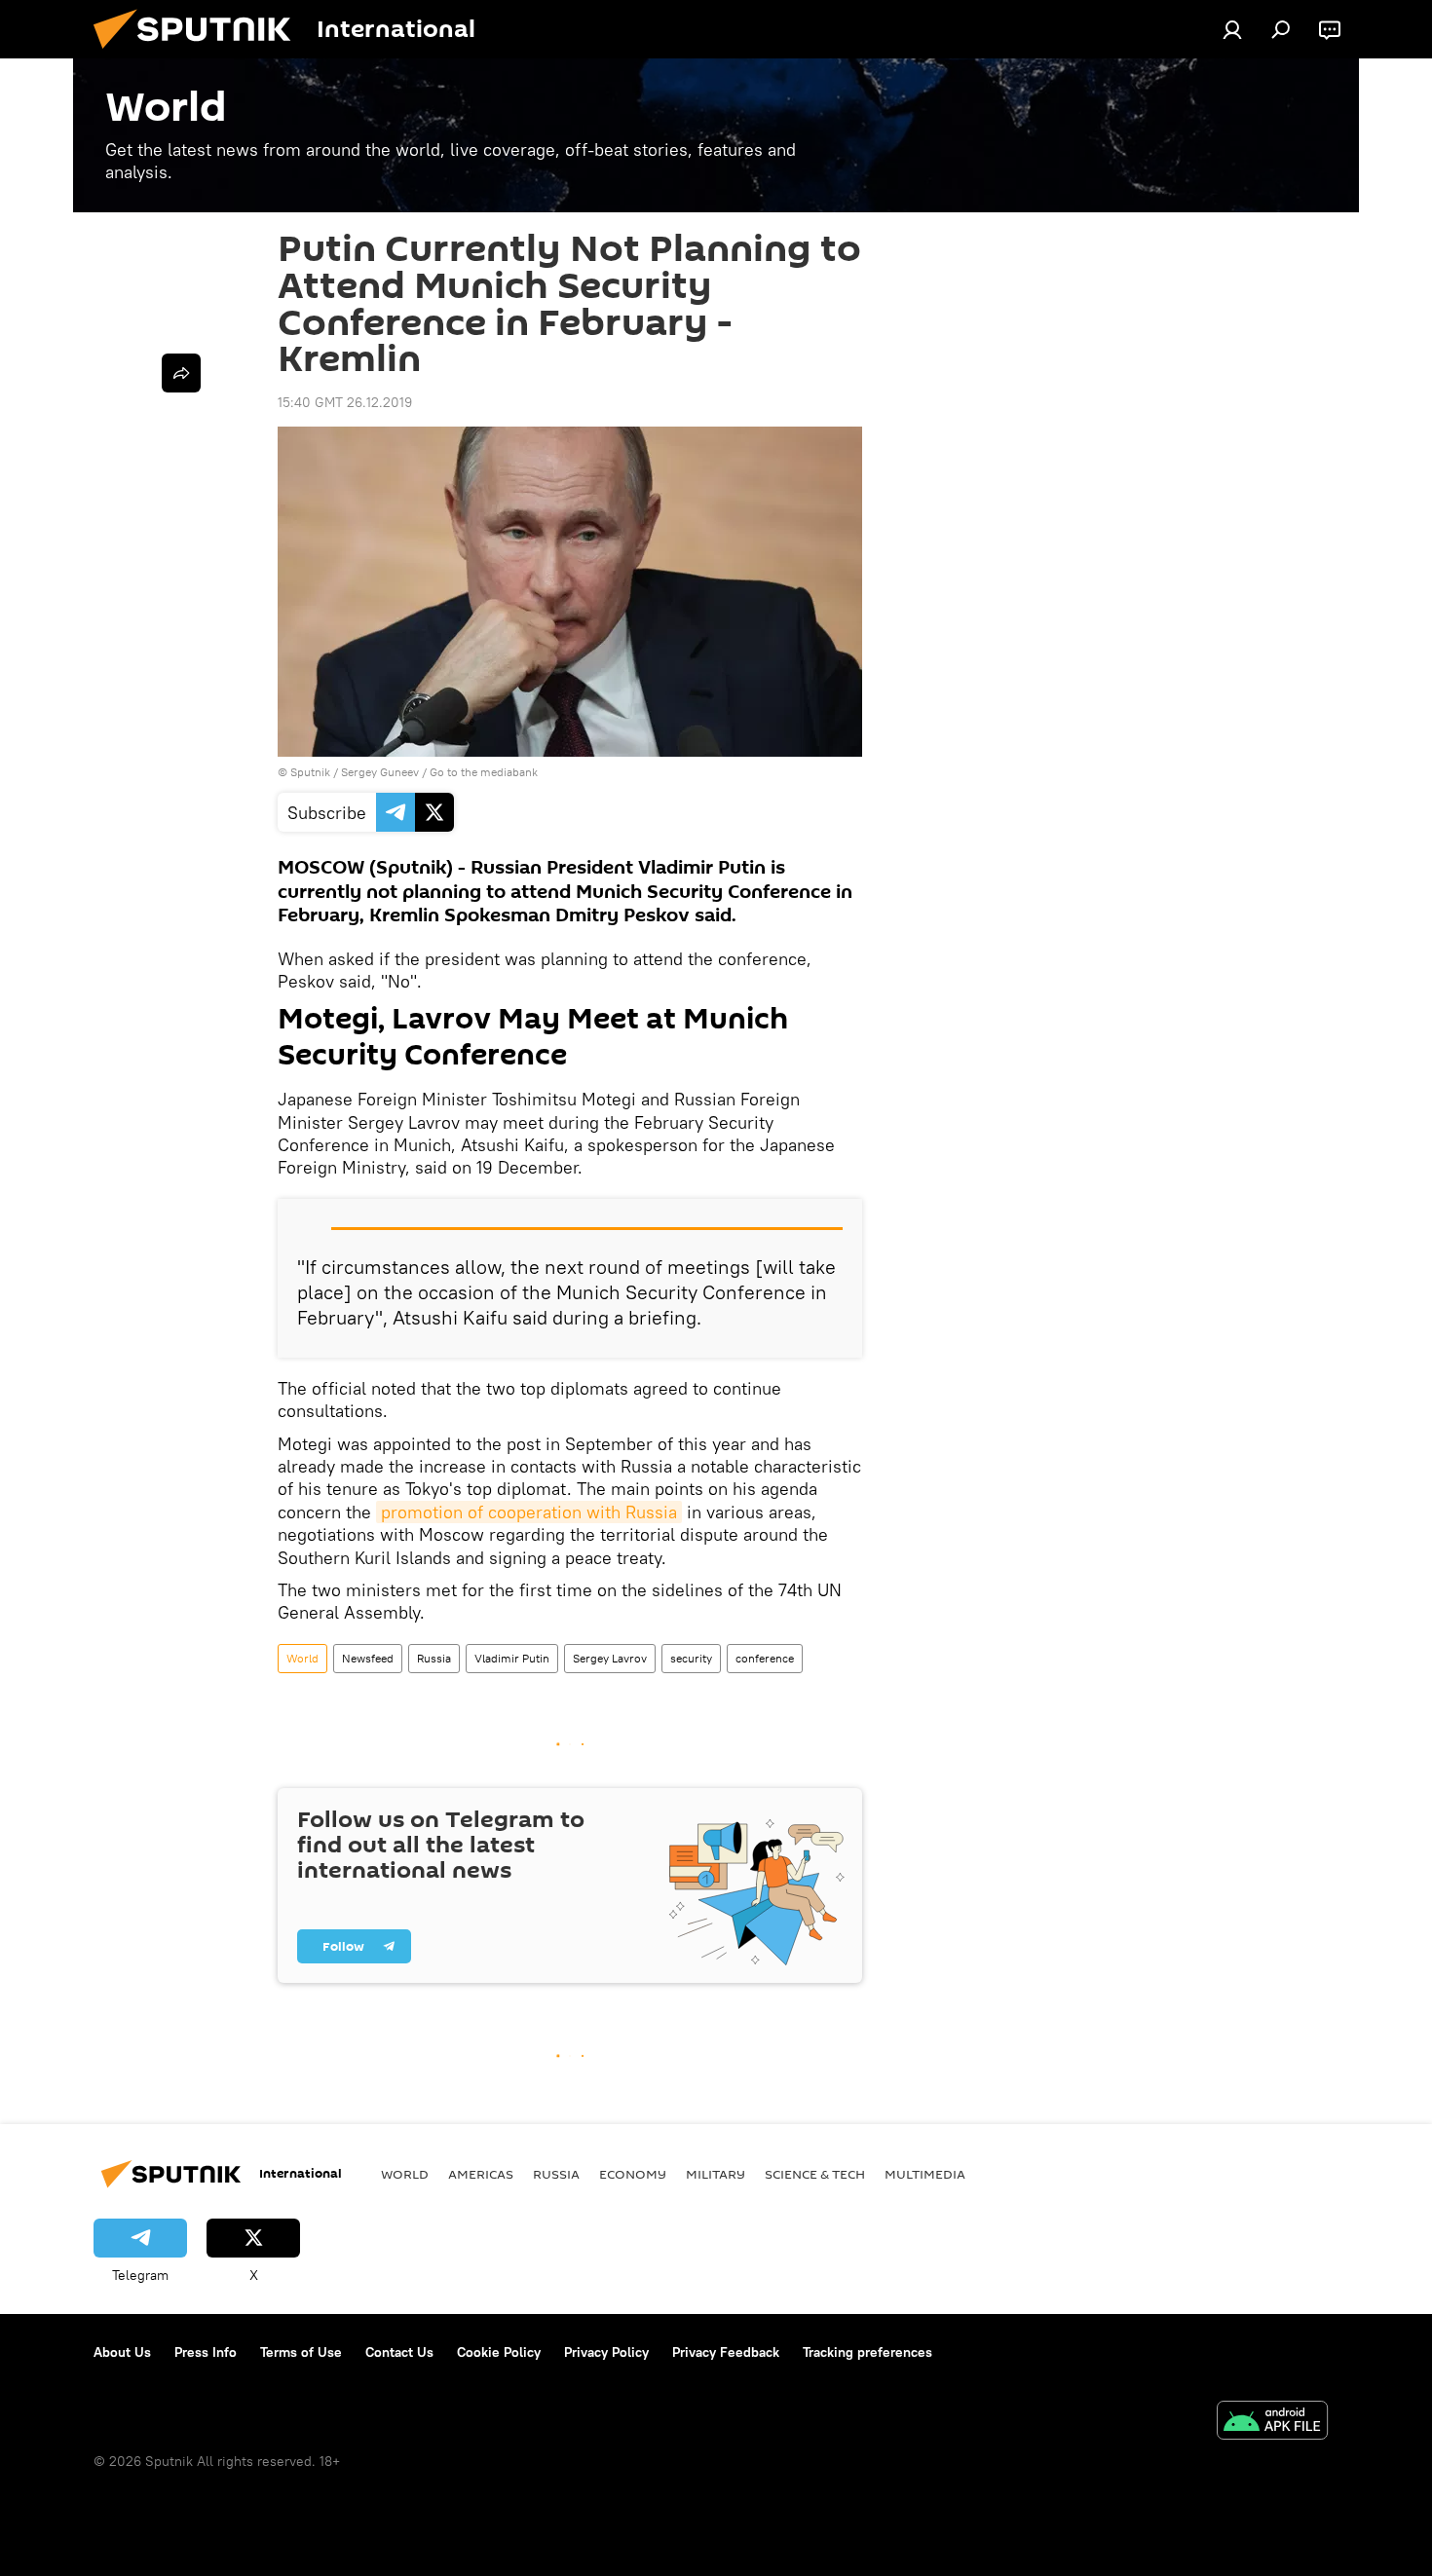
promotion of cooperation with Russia (529, 1512)
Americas (481, 2174)
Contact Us (399, 2352)
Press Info (206, 2352)
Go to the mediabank (484, 772)
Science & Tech (815, 2174)
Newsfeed (368, 1658)
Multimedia (925, 2174)
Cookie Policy (499, 2352)
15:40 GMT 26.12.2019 (345, 402)
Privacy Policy (606, 2352)
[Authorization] (1232, 29)
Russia (434, 1658)
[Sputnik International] (200, 54)
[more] (181, 373)
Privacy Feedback (726, 2352)
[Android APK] (1272, 2423)
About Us (122, 2352)
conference (765, 1658)
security (691, 1658)
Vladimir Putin (512, 1658)
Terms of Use (301, 2352)
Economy (633, 2174)
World (302, 1658)
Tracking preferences (867, 2352)
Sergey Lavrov (610, 1658)
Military (716, 2174)
